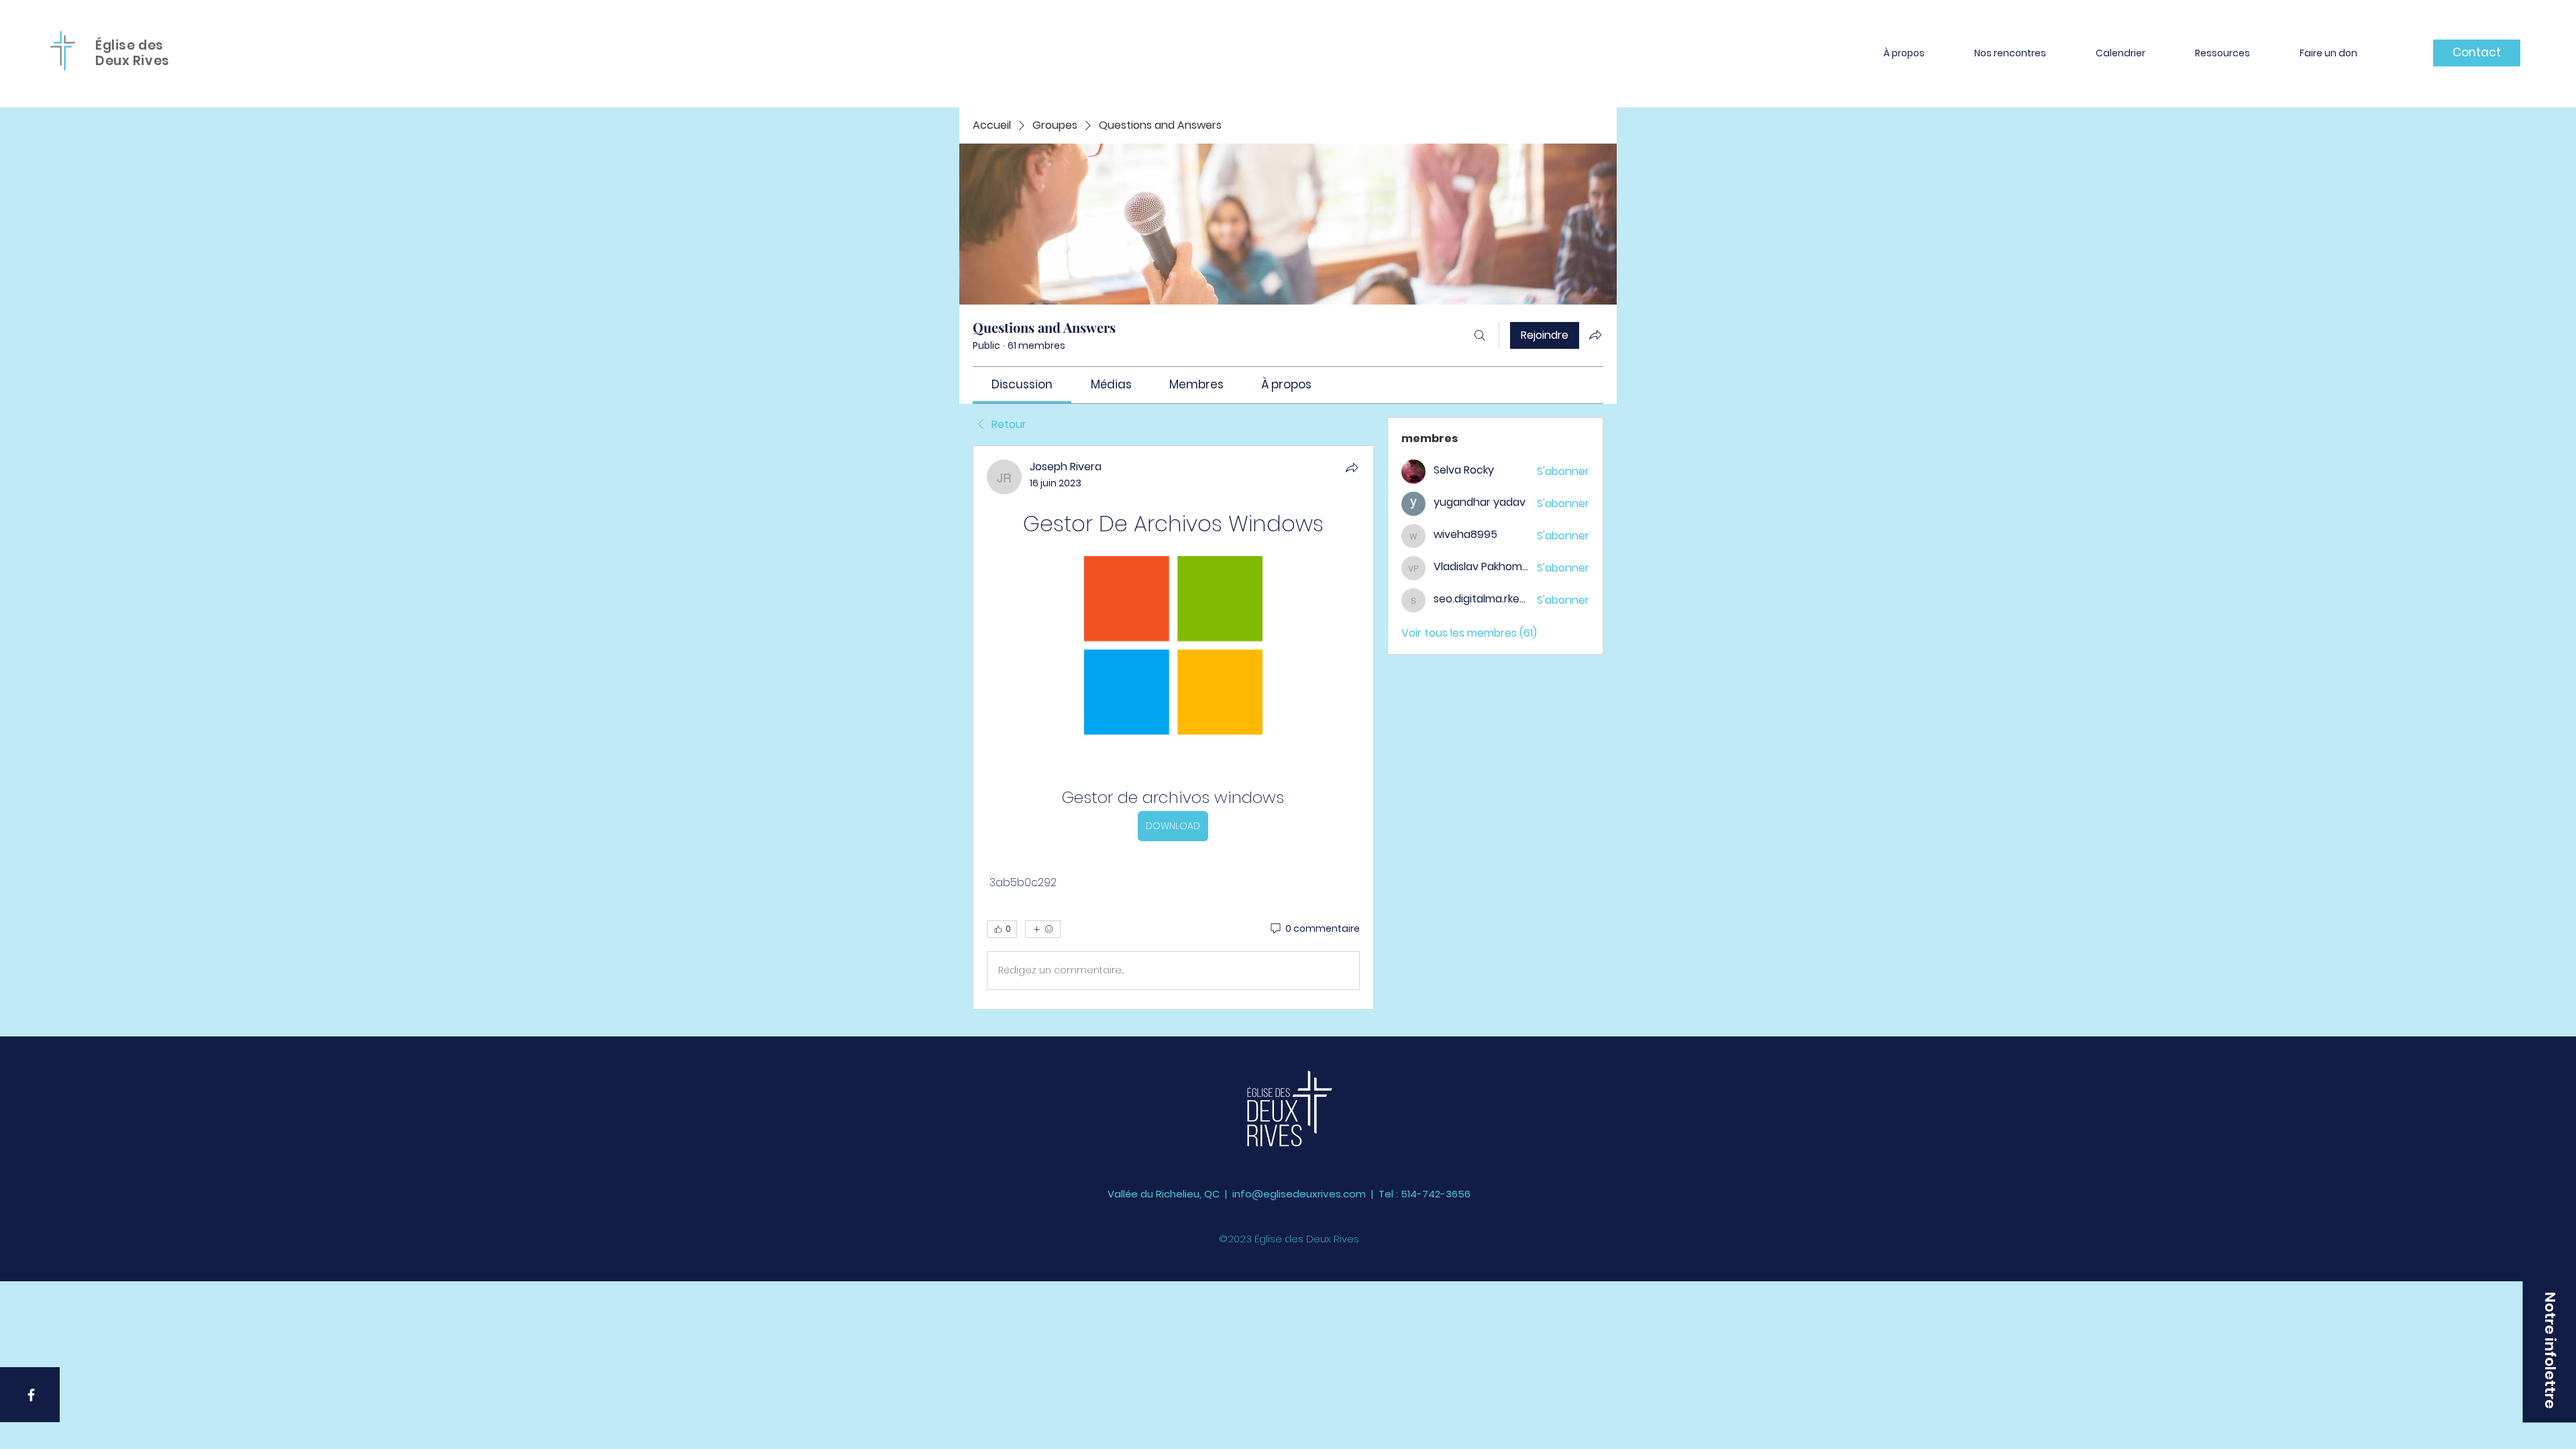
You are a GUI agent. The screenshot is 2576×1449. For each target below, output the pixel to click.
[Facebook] (31, 1395)
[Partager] (1352, 468)
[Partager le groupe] (1595, 335)
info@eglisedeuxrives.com (1299, 1194)
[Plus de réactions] (1043, 929)
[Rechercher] (1480, 335)
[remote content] (1173, 647)
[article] (1173, 728)
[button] (1904, 53)
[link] (1022, 384)
